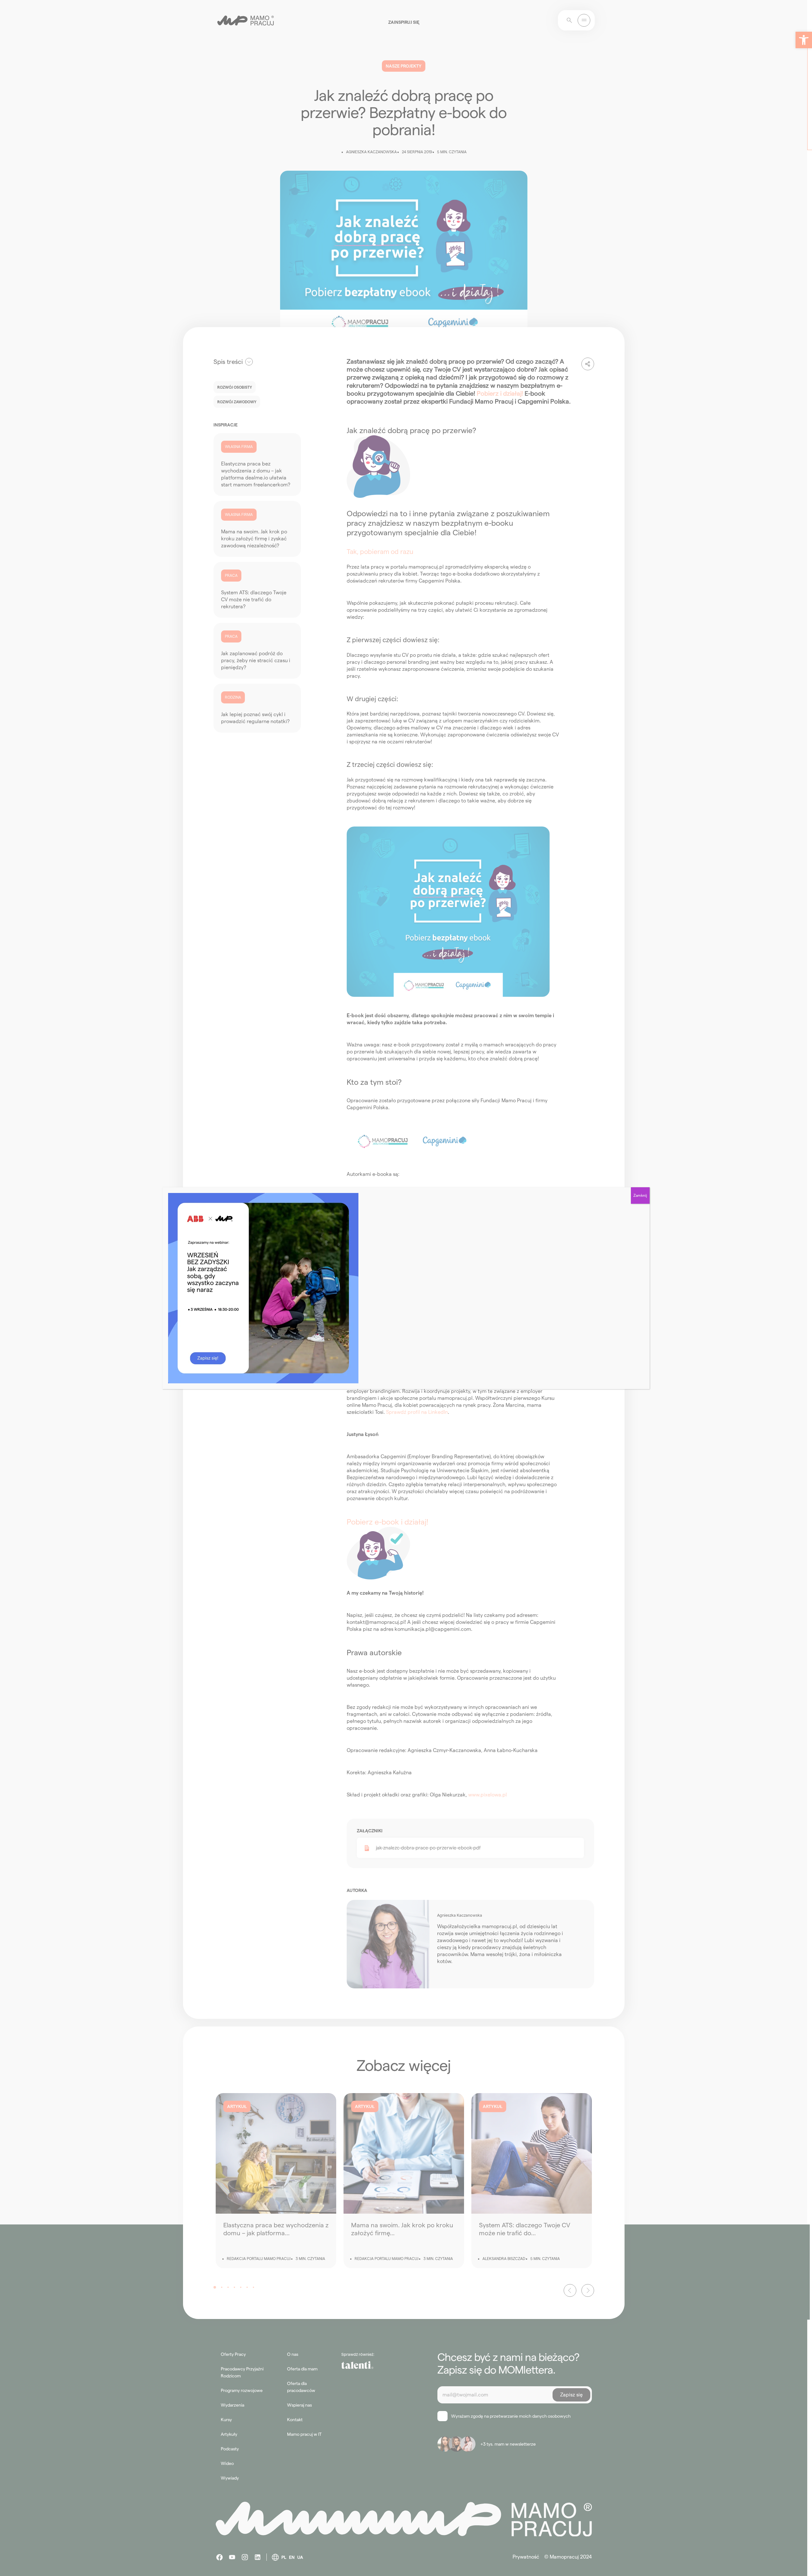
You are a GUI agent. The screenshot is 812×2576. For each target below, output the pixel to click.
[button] (804, 40)
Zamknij (640, 1195)
